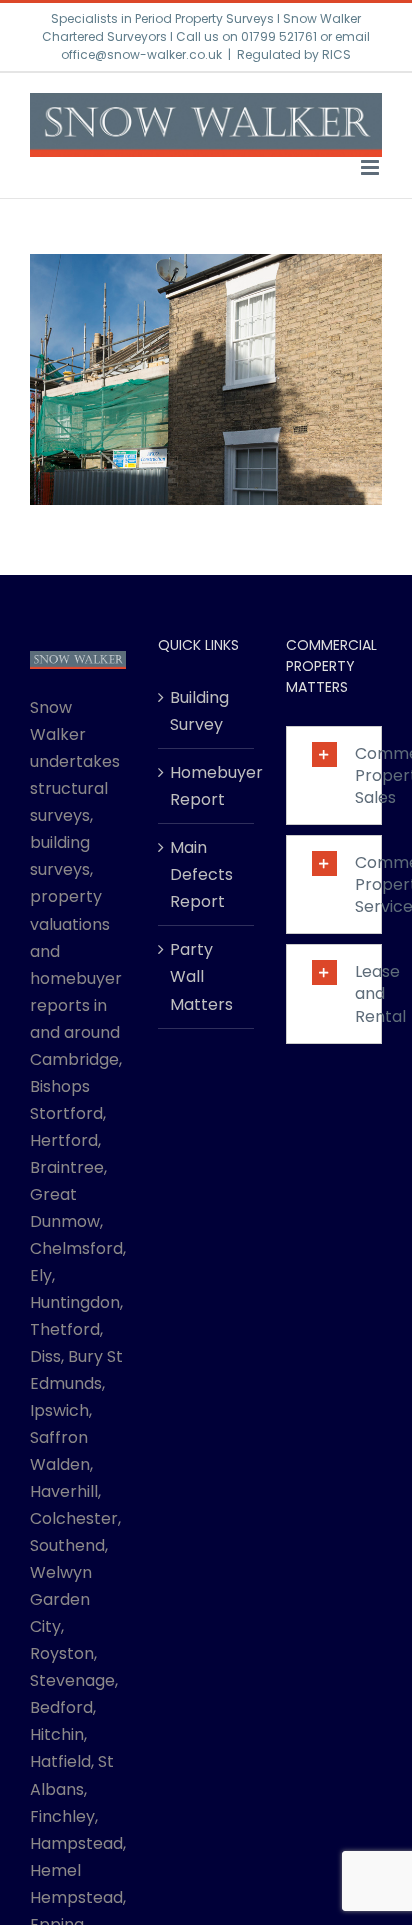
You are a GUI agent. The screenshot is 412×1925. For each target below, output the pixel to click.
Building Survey (199, 711)
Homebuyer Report (207, 786)
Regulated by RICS (294, 54)
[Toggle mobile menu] (371, 167)
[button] (334, 775)
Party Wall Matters (201, 976)
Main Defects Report (201, 874)
